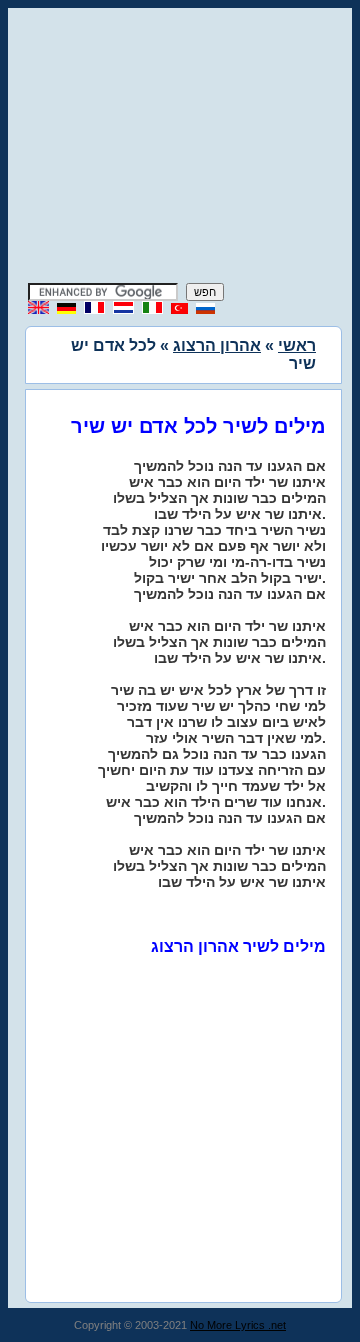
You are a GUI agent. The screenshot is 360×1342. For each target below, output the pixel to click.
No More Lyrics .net (238, 1325)
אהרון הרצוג (217, 345)
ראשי (297, 345)
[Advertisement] (180, 148)
